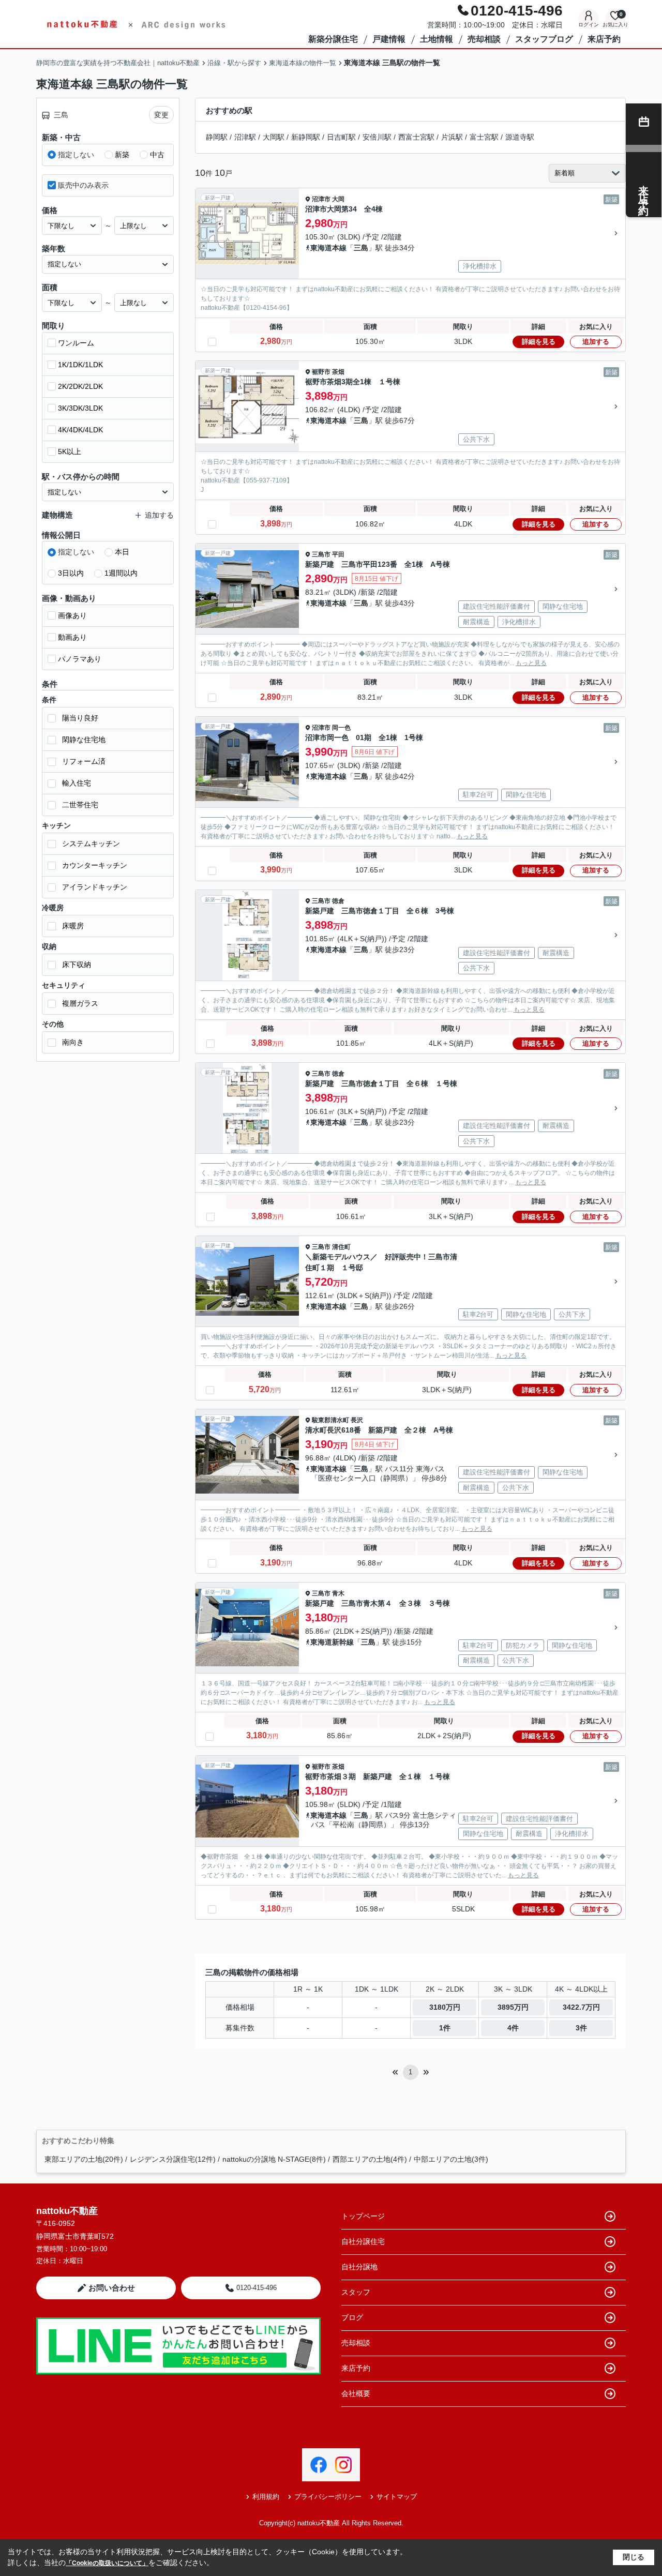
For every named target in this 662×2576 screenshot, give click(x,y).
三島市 (321, 554)
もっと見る (531, 663)
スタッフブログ (544, 39)
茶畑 (338, 372)
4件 (513, 2028)
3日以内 (71, 573)
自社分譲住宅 (363, 2241)
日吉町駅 (341, 137)
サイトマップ (397, 2497)
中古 (157, 155)
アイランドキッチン (95, 887)
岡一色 (341, 728)
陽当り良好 (80, 718)
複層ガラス (80, 1003)
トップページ (363, 2216)
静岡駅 (217, 137)
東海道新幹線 (332, 1642)
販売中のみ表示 (83, 185)
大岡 (338, 199)
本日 (122, 552)
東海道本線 (328, 248)
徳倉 (338, 901)
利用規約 (266, 2497)
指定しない (76, 155)
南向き (73, 1042)
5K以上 (70, 451)
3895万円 (513, 2007)
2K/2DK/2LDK (80, 386)
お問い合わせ (112, 2288)
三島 (361, 248)
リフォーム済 (84, 761)
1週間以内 (121, 573)
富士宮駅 (484, 137)
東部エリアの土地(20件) (84, 2159)
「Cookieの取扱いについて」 (107, 2563)
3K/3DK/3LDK (80, 408)
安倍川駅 (377, 137)
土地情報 (437, 39)
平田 (338, 554)
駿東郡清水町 (330, 1420)
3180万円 (445, 2007)
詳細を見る (539, 342)
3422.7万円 (581, 2007)
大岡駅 (274, 137)
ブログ (352, 2317)
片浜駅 (452, 137)
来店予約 (604, 39)
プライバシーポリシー (328, 2497)
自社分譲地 (359, 2267)
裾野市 (321, 372)
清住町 (341, 1247)
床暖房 (73, 926)
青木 (338, 1593)
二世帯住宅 (80, 805)
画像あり (72, 615)
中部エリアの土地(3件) (451, 2159)
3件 (581, 2028)
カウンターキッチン (95, 865)
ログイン (589, 25)
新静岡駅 (306, 137)
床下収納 (77, 965)
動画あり (72, 637)
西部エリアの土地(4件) (370, 2159)
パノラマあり (80, 659)
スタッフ (356, 2292)
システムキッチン (91, 843)
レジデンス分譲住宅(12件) (173, 2159)
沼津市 (321, 199)
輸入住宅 (77, 783)
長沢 (357, 1420)
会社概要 (356, 2393)
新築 (122, 155)
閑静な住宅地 (84, 740)
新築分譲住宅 (333, 39)
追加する (596, 342)
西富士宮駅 (416, 137)
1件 (445, 2028)
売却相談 (484, 39)
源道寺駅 (520, 137)
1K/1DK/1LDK (80, 365)
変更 (161, 115)
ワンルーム (76, 343)
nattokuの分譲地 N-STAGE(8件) (274, 2159)
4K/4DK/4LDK (80, 430)
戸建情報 (389, 39)
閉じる (634, 2557)
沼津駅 (245, 137)
